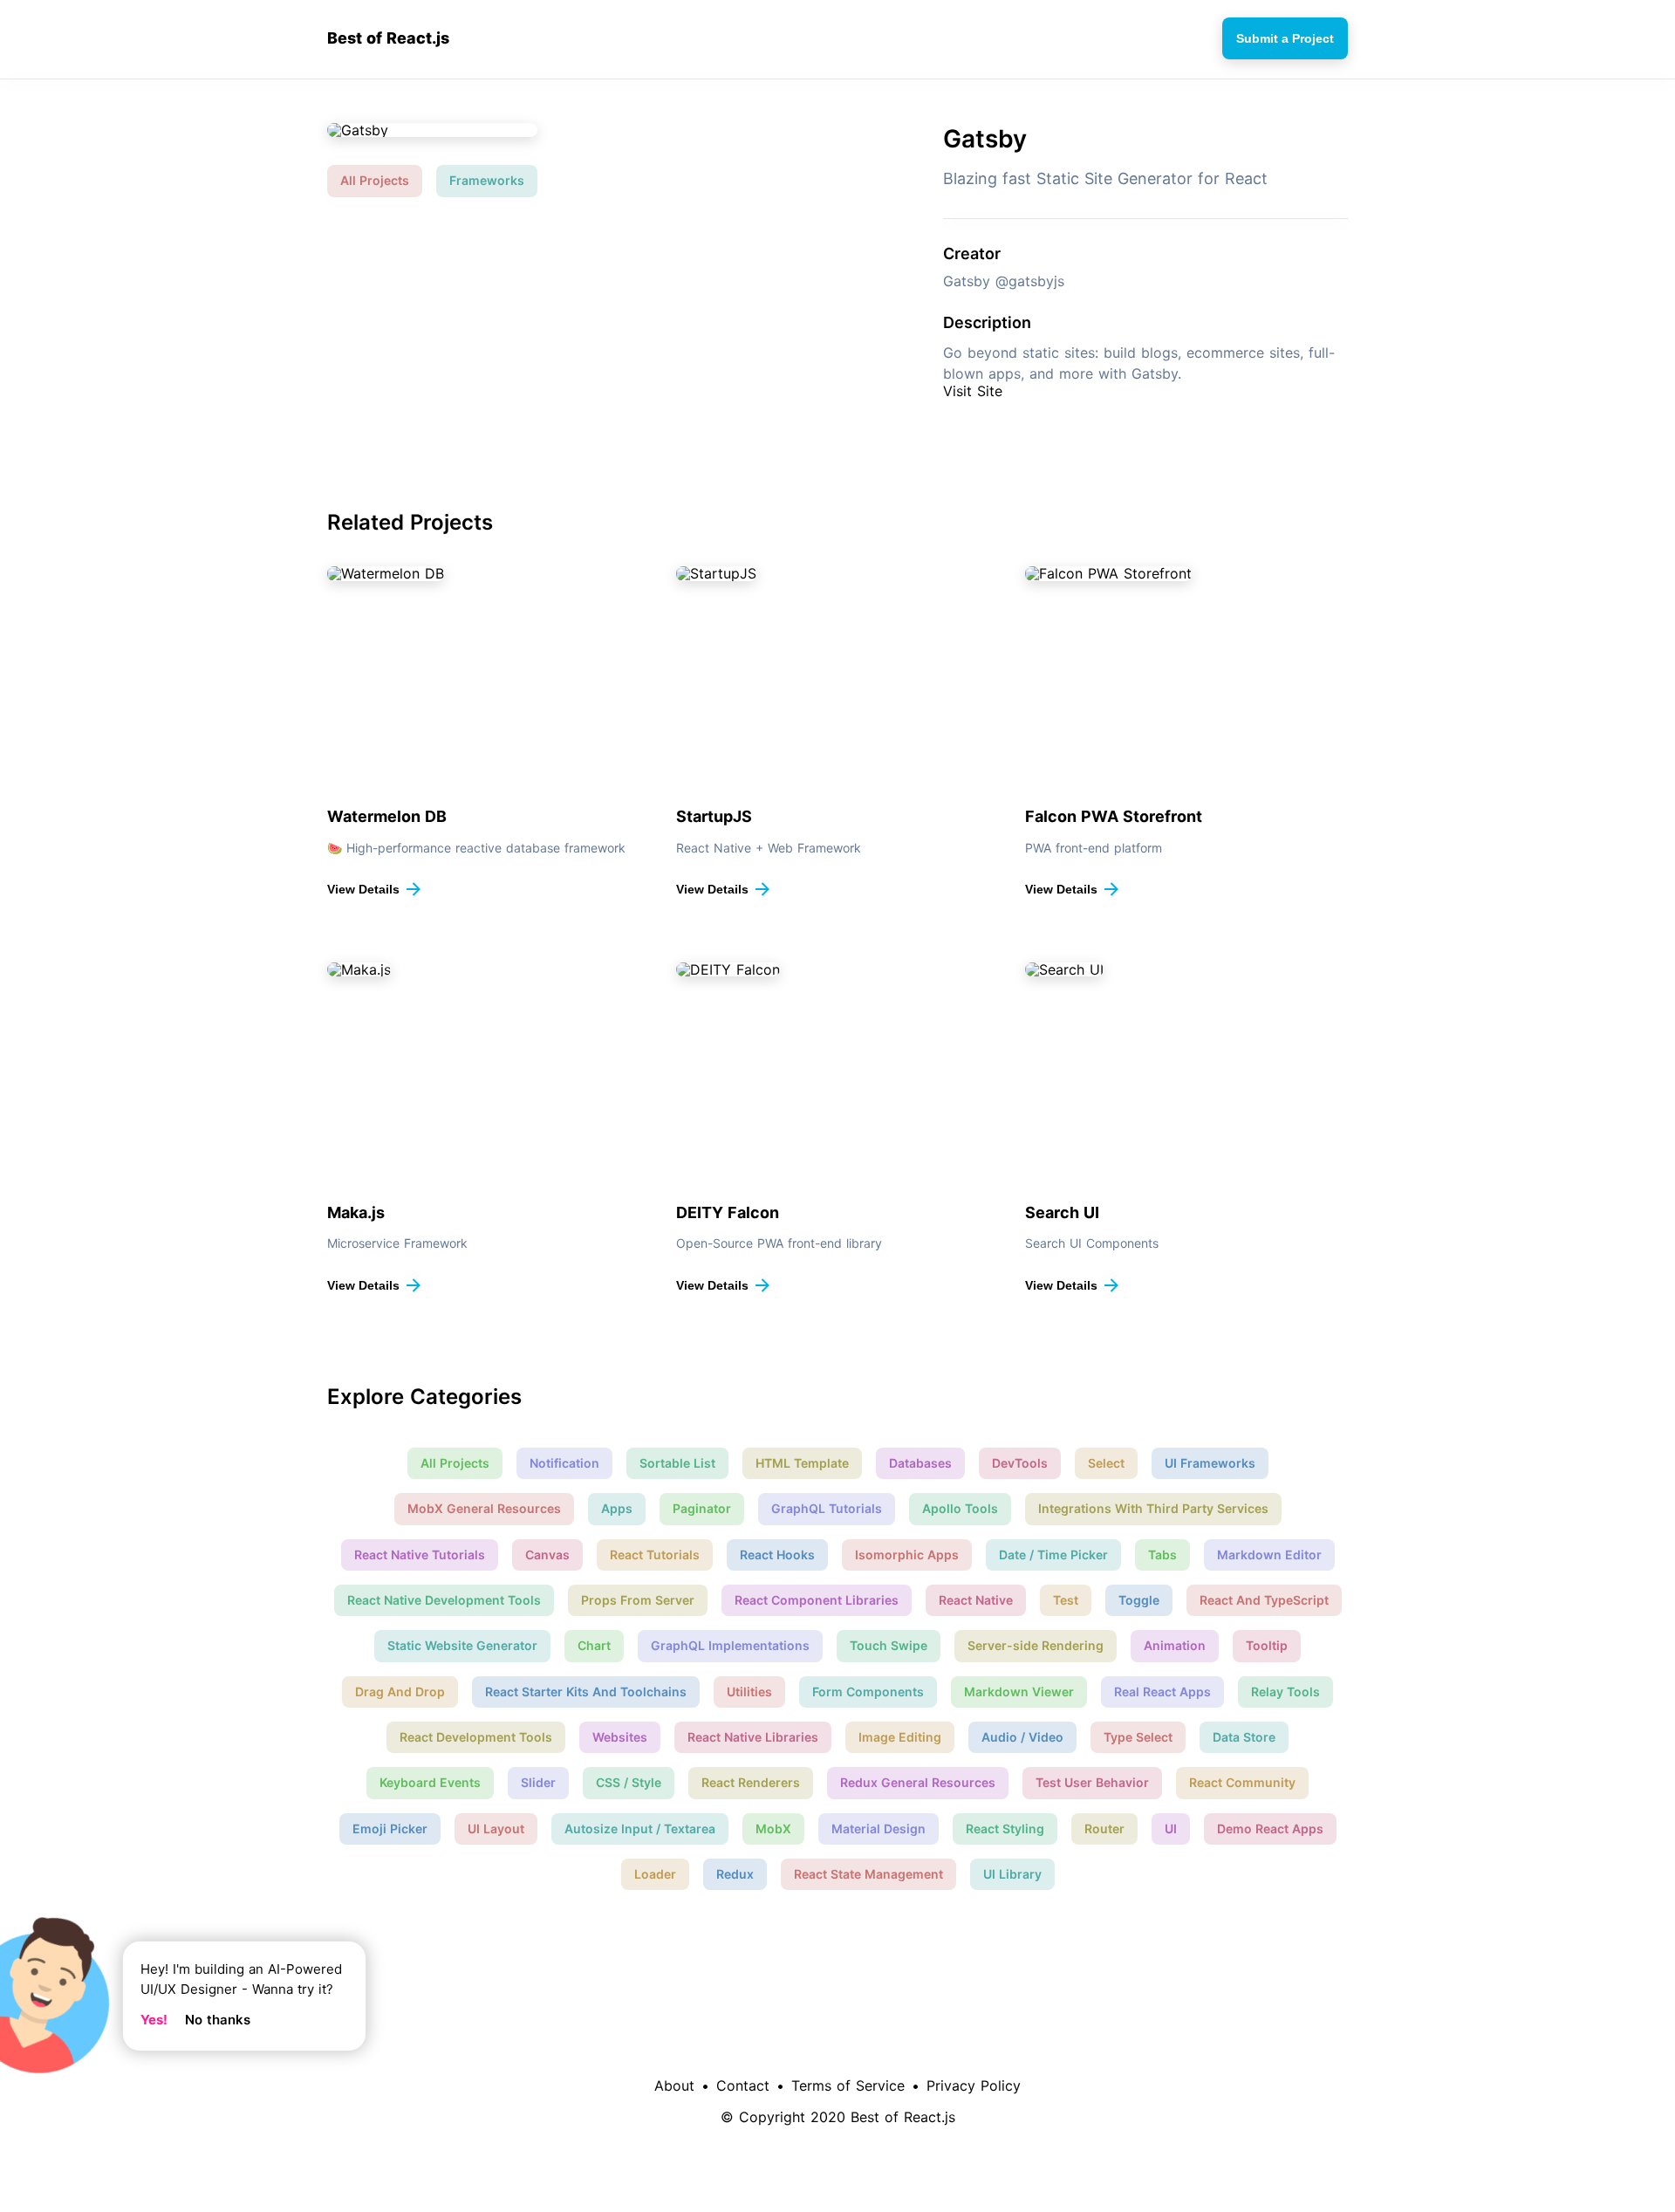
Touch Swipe (889, 1645)
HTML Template (802, 1463)
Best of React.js (388, 38)
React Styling (1005, 1828)
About (674, 2085)
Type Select (1138, 1737)
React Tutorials (655, 1555)
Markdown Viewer (1019, 1692)
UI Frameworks (1210, 1463)
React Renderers (751, 1782)
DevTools (1020, 1463)
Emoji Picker (390, 1828)
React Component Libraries (817, 1600)
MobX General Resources (484, 1508)
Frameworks (487, 180)
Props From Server (638, 1600)
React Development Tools (476, 1737)
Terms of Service (848, 2085)
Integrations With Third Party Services (1153, 1508)
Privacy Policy (974, 2085)
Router (1104, 1828)
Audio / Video (1022, 1737)
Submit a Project (1285, 38)
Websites (620, 1737)
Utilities (749, 1692)
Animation (1175, 1645)
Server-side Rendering (1036, 1645)
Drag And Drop (400, 1692)
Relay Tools (1285, 1692)
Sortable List (677, 1463)
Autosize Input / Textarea (640, 1828)
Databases (920, 1463)
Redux (735, 1874)
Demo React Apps (1270, 1828)
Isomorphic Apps (907, 1555)
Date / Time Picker (1053, 1555)
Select (1106, 1463)
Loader (655, 1874)
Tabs (1162, 1555)
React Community (1242, 1782)
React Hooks (777, 1555)
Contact (743, 2085)
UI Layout (496, 1828)
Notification (564, 1463)
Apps (617, 1508)
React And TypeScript (1264, 1600)
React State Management (868, 1874)
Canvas (547, 1555)
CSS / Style (629, 1782)
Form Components (868, 1692)
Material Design (879, 1828)
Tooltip (1267, 1645)
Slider (538, 1782)
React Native (976, 1600)
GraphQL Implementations (730, 1645)
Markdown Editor (1269, 1555)
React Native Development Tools (444, 1600)
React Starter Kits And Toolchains (586, 1692)
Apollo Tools (960, 1508)
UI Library (1012, 1874)
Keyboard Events (430, 1782)
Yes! (154, 2020)
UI (1171, 1828)
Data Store (1244, 1737)
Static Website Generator (462, 1645)
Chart (594, 1645)
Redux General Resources (918, 1782)
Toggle (1139, 1600)
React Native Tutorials (420, 1555)
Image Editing (900, 1737)
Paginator (702, 1508)
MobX (773, 1828)
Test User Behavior (1092, 1782)
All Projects (375, 180)
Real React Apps (1162, 1692)
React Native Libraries (753, 1737)
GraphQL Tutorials (827, 1508)
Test (1066, 1600)
